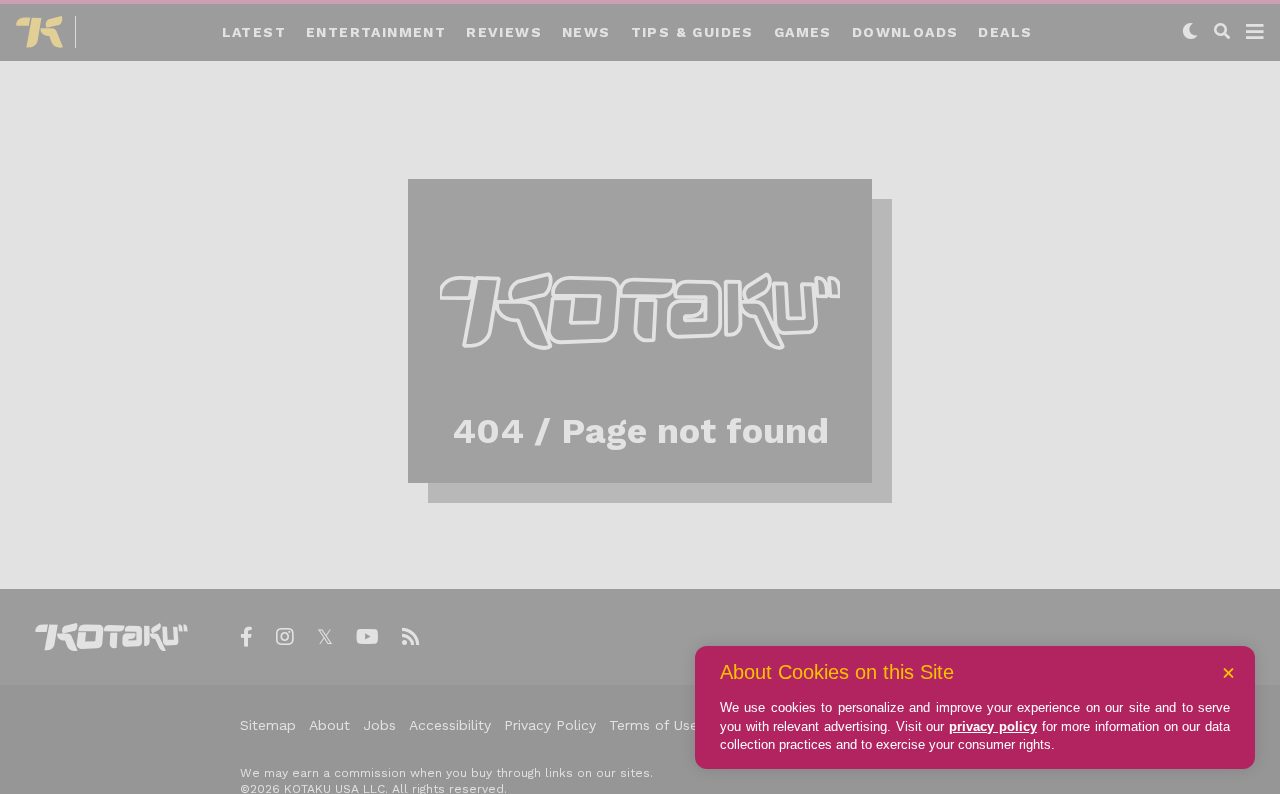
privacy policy (993, 726)
